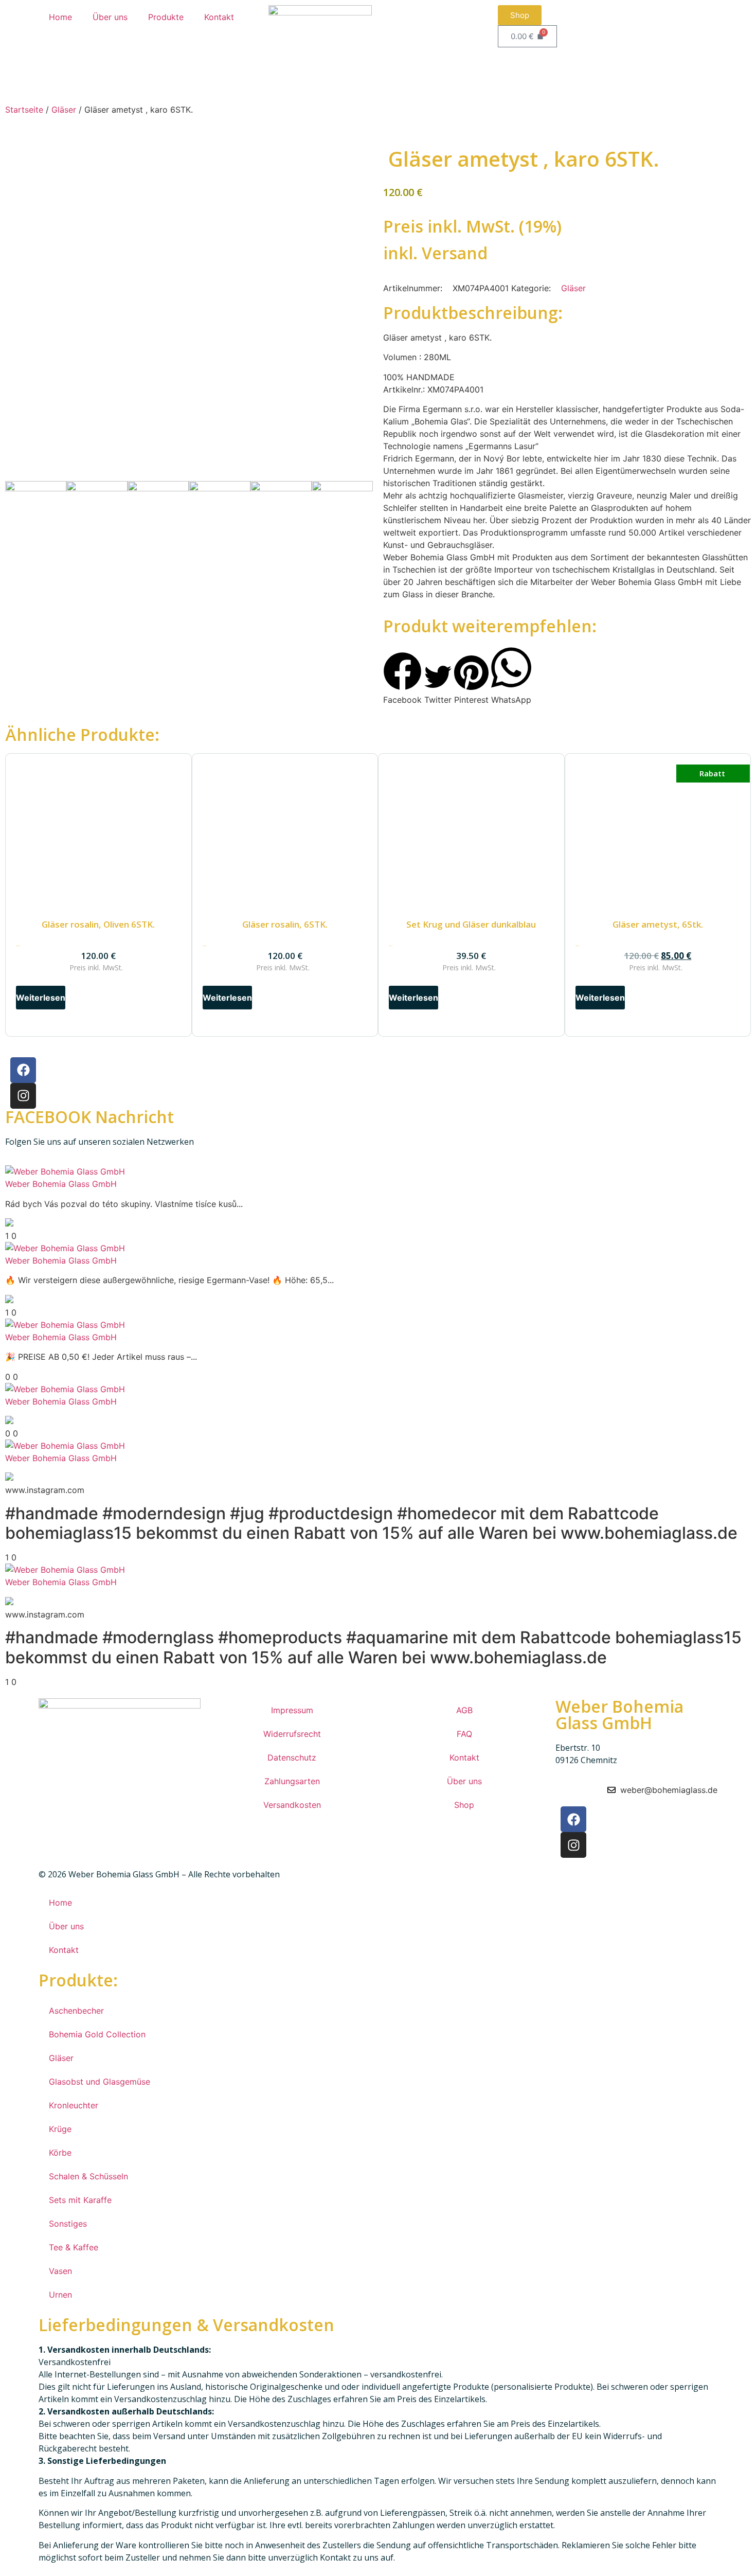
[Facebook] (23, 1070)
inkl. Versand (435, 253)
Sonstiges (68, 2224)
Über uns (110, 17)
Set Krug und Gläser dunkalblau (471, 924)
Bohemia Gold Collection (97, 2034)
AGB (464, 1710)
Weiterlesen (41, 998)
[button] (402, 679)
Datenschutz (292, 1757)
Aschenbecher (76, 2011)
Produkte (166, 17)
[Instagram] (23, 1096)
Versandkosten (292, 1805)
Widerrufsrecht (292, 1734)
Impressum (292, 1710)
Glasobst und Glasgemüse (100, 2082)
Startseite (24, 110)
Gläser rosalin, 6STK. (285, 924)
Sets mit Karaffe (80, 2200)
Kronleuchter (74, 2105)
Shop (464, 1805)
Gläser (64, 110)
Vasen (60, 2271)
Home (60, 17)
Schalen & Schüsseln (88, 2176)
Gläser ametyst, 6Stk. (658, 924)
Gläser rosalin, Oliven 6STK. (98, 924)
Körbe (60, 2153)
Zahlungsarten (292, 1781)
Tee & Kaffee (74, 2247)
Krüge (60, 2129)
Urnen (60, 2295)
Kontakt (219, 17)
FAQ (464, 1734)
